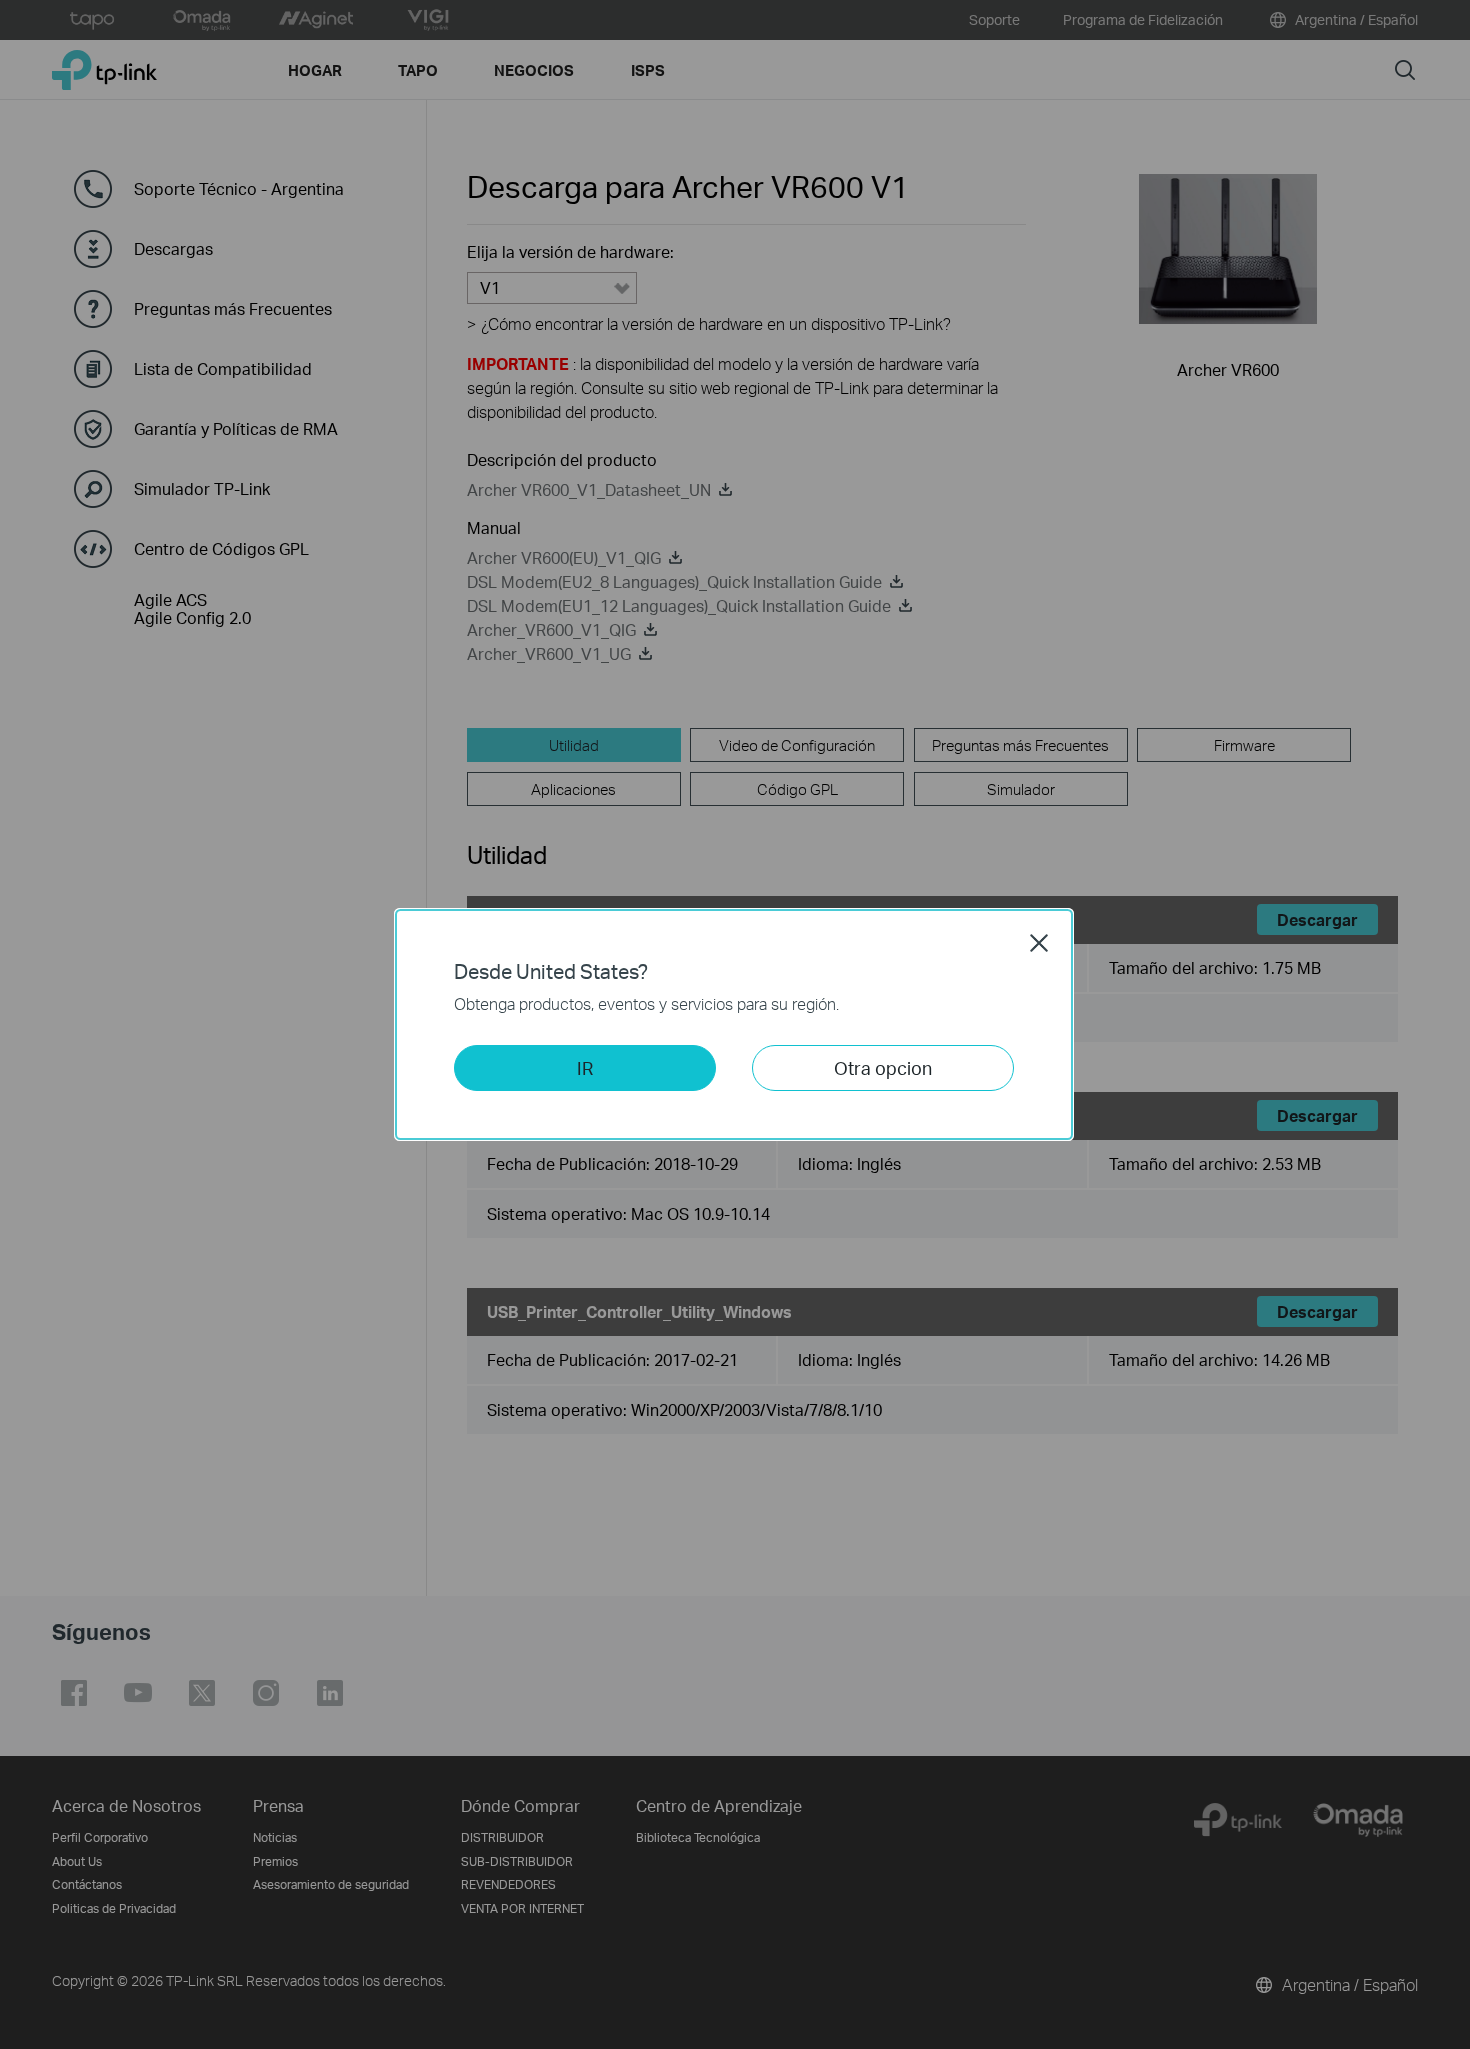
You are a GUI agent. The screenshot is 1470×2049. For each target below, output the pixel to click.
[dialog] (735, 1024)
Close (1039, 943)
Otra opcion (883, 1067)
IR (585, 1067)
